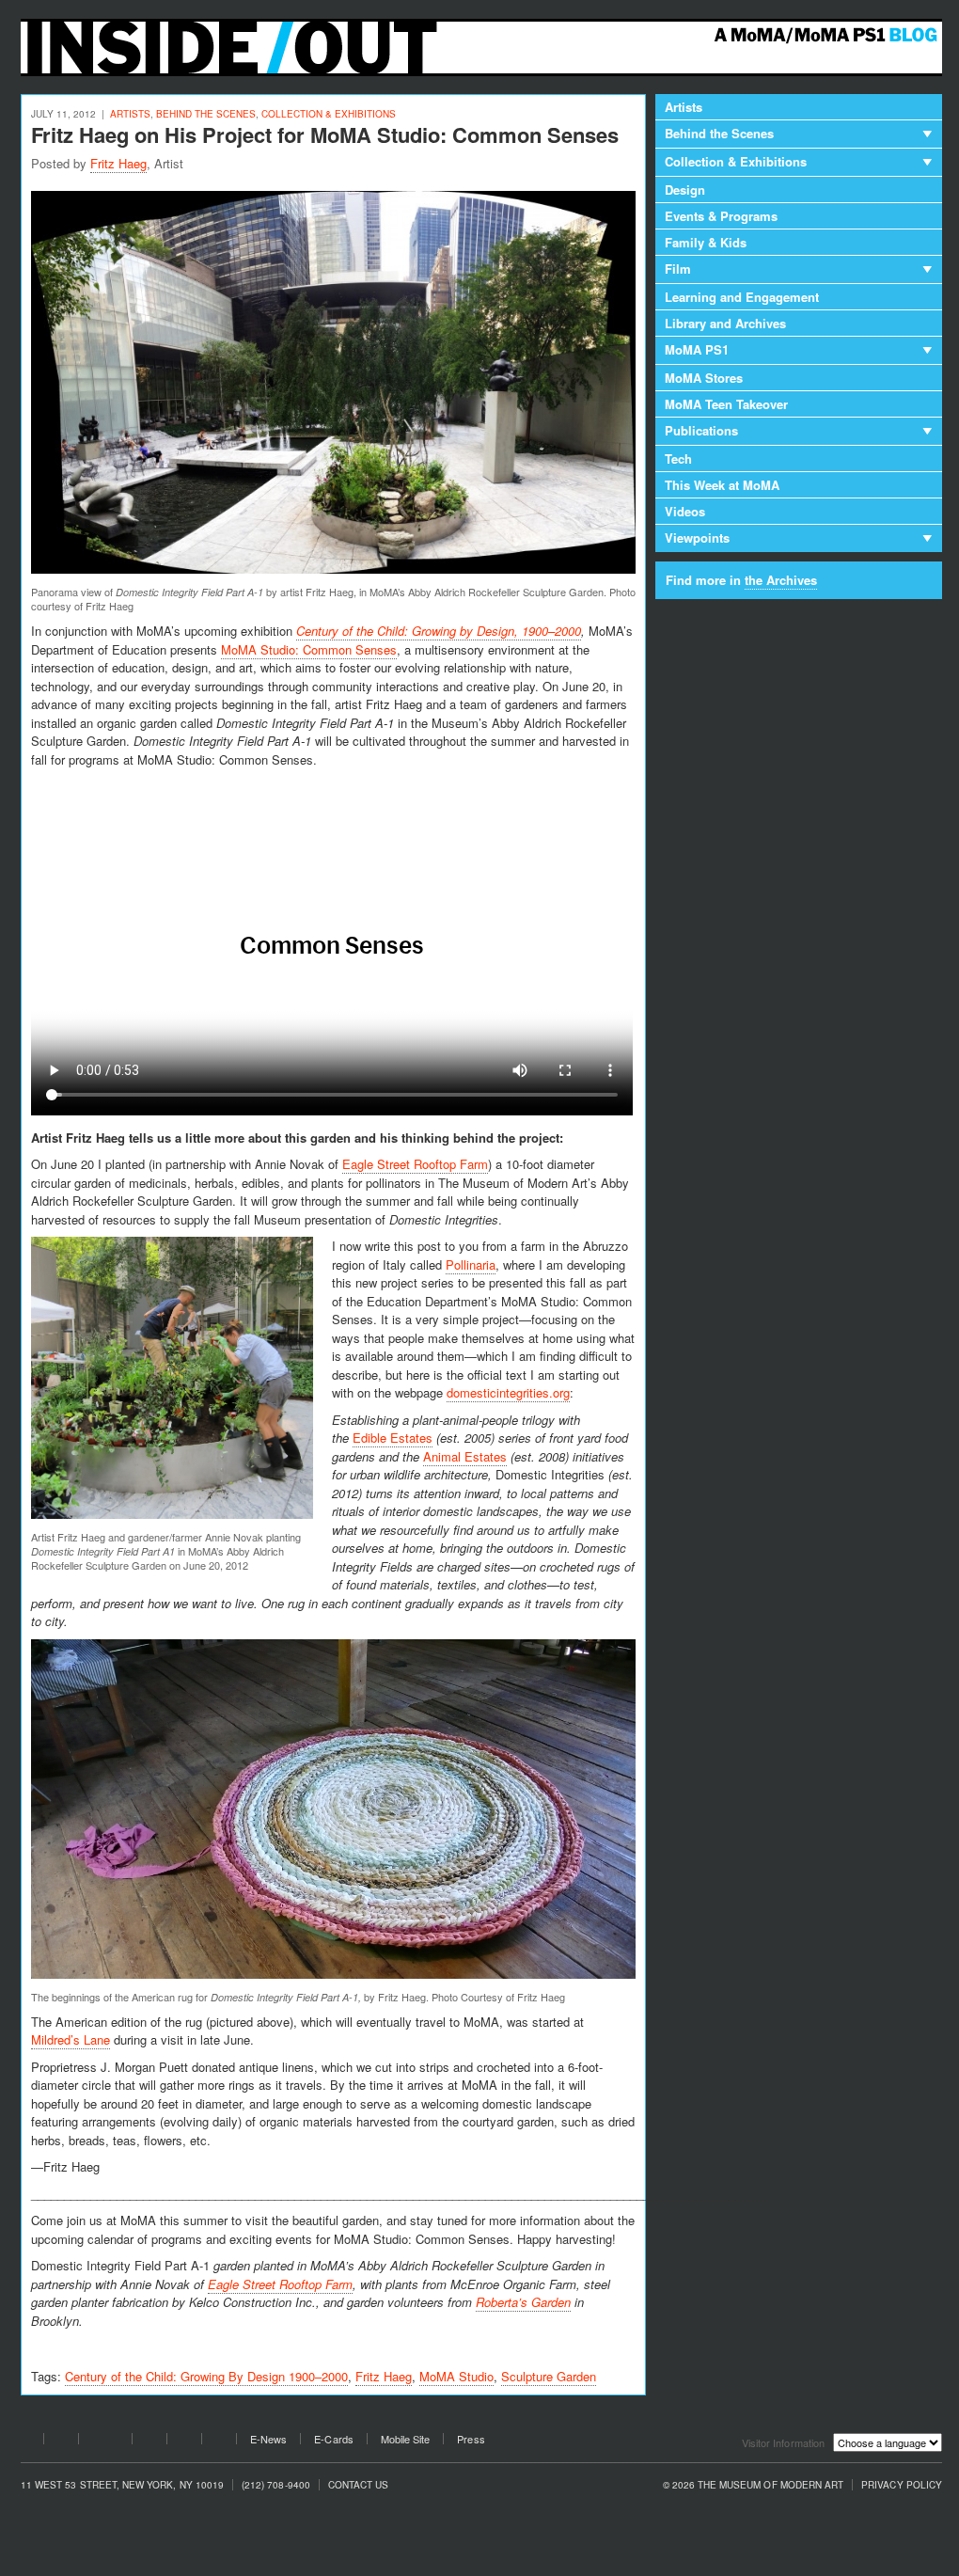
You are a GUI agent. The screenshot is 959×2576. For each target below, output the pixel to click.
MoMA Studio (456, 2376)
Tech (678, 458)
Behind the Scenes (206, 114)
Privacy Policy (902, 2485)
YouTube (105, 2442)
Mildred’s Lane (71, 2039)
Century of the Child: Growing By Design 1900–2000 (206, 2376)
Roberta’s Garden (523, 2302)
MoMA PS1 (697, 349)
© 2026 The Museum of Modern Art (754, 2485)
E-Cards (333, 2439)
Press (471, 2439)
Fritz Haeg (118, 163)
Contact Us (359, 2485)
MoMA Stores (704, 378)
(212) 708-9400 (276, 2485)
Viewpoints (697, 537)
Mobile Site (406, 2439)
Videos (685, 511)
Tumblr (149, 2442)
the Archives (781, 580)
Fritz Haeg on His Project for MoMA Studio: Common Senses (325, 134)
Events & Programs (721, 216)
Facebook (26, 2442)
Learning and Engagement (742, 297)
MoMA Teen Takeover (726, 404)
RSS (219, 2442)
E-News (268, 2439)
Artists (130, 114)
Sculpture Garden (549, 2376)
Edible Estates (393, 1438)
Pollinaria (471, 1264)
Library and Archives (725, 323)
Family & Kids (706, 242)
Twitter (61, 2442)
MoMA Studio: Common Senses (309, 649)
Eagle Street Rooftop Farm (415, 1164)
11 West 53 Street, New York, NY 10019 (122, 2485)
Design (685, 190)
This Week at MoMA (722, 485)
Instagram (184, 2442)
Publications (701, 430)
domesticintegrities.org (508, 1392)
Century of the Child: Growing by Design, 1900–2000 (439, 631)
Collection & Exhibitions (329, 114)
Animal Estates (465, 1456)
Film (678, 269)
